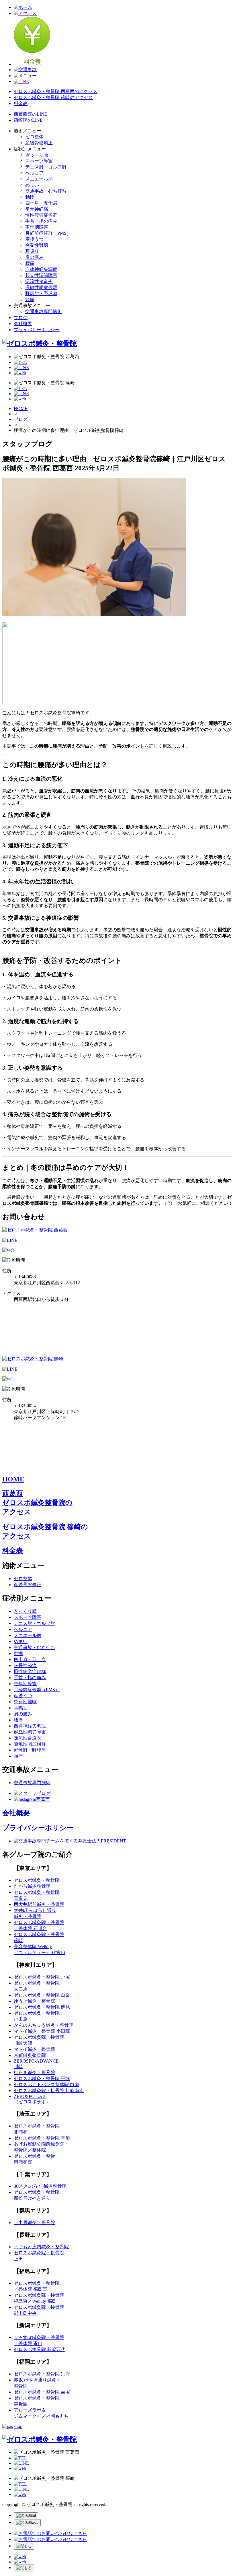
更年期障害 (37, 227)
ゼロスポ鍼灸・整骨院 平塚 (42, 2079)
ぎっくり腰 (37, 155)
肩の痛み (34, 257)
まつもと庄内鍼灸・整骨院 (41, 2247)
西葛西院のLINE (31, 114)
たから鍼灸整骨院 (32, 1886)
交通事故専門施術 (44, 312)
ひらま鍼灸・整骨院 (34, 2072)
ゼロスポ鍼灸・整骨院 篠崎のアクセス (53, 97)
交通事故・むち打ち (46, 191)
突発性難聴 (37, 245)
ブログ (21, 318)
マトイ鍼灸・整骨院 (34, 2049)
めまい (32, 185)
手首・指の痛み (41, 221)
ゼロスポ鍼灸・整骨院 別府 (42, 2374)
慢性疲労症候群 (41, 215)
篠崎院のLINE (28, 120)
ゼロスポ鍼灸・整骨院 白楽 (42, 1995)
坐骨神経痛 (37, 209)
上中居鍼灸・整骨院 (34, 2223)
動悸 (30, 197)
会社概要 (23, 324)
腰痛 (30, 263)
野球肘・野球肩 (41, 293)
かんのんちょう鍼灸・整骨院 (44, 2025)
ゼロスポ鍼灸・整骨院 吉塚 (42, 2392)
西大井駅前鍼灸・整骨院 (39, 1904)
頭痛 (30, 299)
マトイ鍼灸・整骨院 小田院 (42, 2031)
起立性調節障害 (41, 275)
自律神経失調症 (41, 269)
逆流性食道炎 (39, 281)
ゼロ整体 (34, 137)
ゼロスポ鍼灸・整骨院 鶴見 (42, 2007)
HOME (21, 409)
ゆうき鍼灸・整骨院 (34, 2001)
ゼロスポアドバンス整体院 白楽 (46, 2085)
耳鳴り (32, 251)
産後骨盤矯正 (39, 143)
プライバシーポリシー (37, 330)
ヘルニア (34, 173)
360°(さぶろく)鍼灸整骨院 (40, 2186)
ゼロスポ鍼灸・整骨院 (37, 1880)
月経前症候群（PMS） (48, 233)
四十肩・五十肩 (41, 203)
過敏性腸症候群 (41, 287)
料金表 (21, 103)
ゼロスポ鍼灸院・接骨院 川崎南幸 (49, 2091)
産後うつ (34, 239)
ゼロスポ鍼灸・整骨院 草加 (42, 2138)
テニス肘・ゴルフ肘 (46, 167)
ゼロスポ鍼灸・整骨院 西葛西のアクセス (56, 91)
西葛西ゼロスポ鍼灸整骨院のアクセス (37, 1503)
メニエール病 (39, 179)
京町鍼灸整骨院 (30, 2055)
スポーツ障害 (39, 161)
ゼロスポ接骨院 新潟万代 (40, 2349)
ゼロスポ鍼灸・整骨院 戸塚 (42, 1977)
